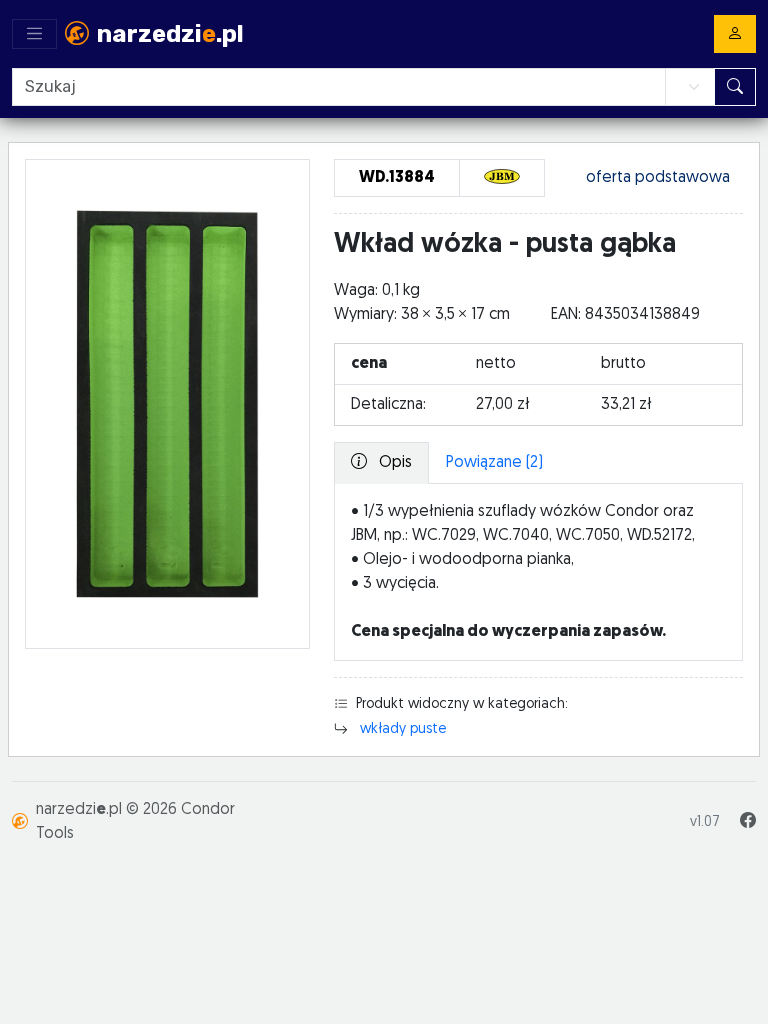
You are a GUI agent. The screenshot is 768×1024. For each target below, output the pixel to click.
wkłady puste (403, 729)
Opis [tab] (393, 463)
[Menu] (34, 33)
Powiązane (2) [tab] (494, 463)
